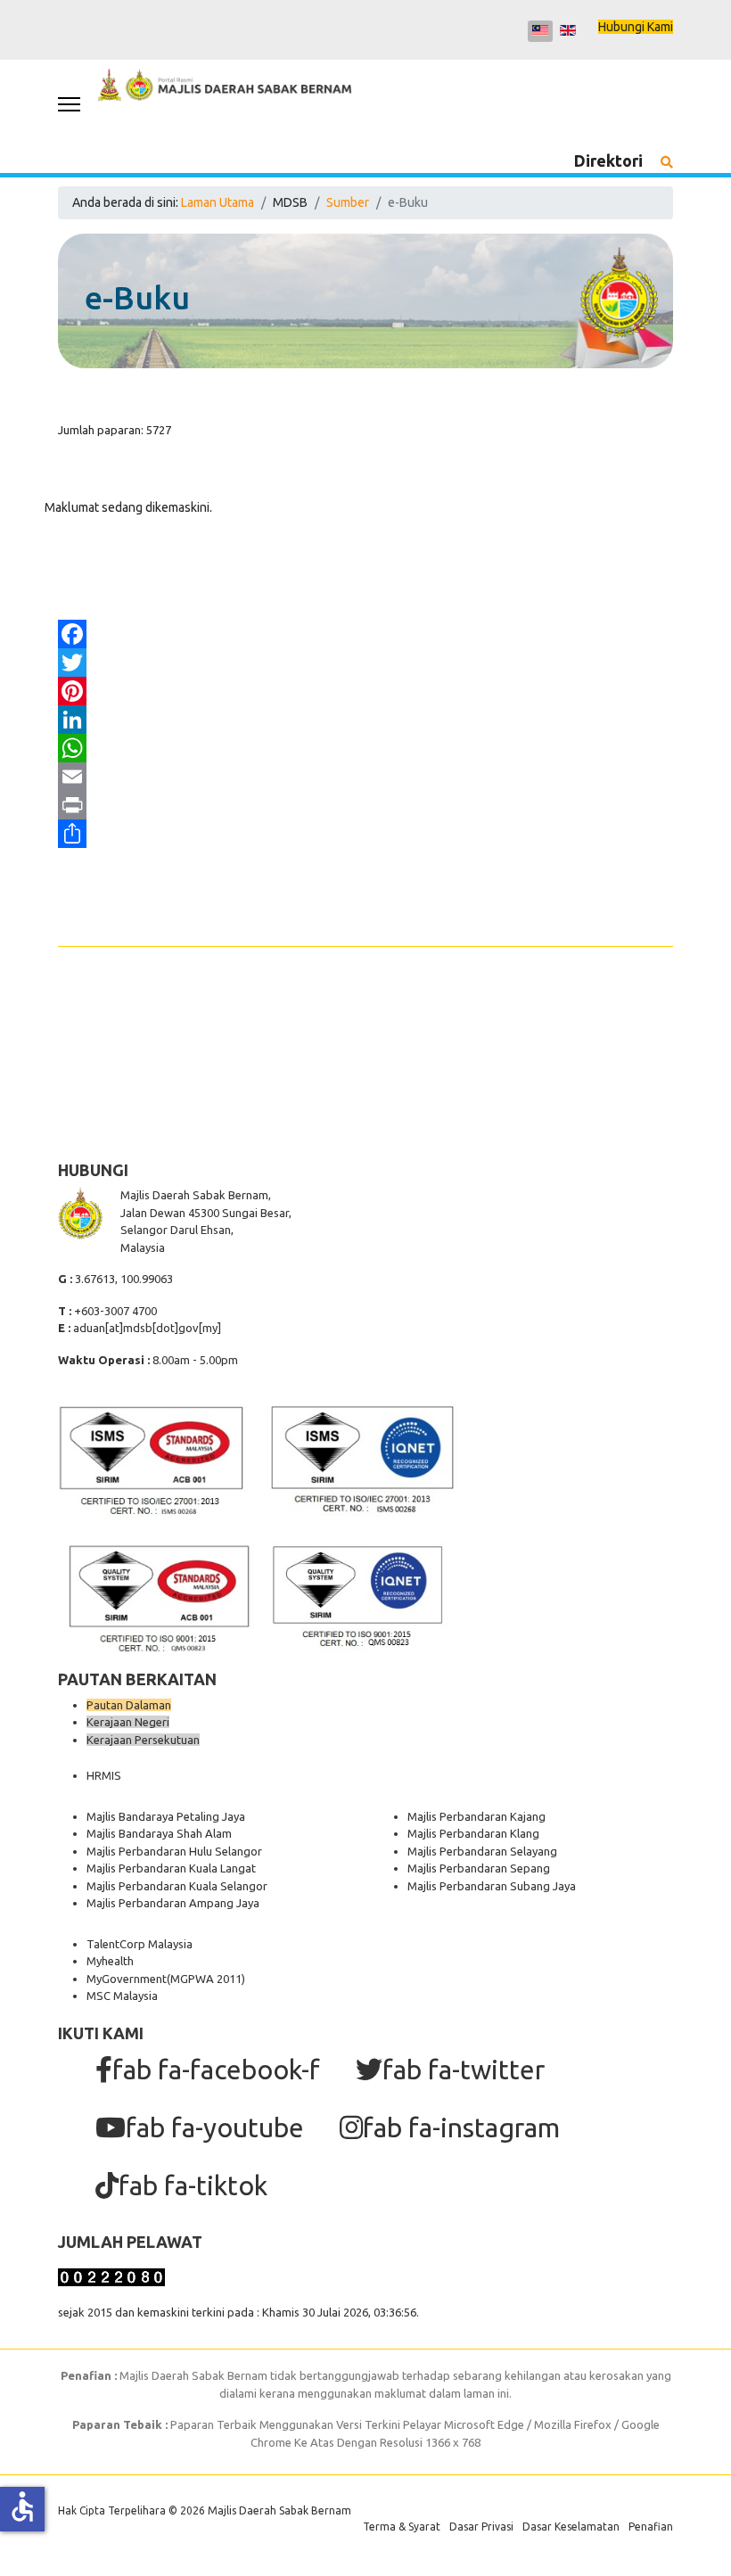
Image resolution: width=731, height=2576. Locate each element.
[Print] (365, 805)
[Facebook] (365, 634)
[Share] (365, 834)
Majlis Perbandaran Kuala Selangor (177, 1886)
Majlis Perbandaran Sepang (479, 1868)
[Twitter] (365, 663)
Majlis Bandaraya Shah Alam (159, 1833)
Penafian (651, 2527)
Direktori (608, 160)
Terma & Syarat (402, 2527)
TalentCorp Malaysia (140, 1944)
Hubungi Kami (636, 27)
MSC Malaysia (122, 1996)
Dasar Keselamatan (571, 2527)
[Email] (365, 777)
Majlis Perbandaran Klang (473, 1833)
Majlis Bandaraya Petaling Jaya (166, 1816)
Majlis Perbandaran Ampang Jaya (173, 1903)
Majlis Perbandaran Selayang (482, 1851)
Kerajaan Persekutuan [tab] (143, 1740)
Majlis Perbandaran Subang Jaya (492, 1886)
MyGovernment (127, 1979)
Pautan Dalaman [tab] (129, 1705)
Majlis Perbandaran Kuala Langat (171, 1868)
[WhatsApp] (365, 748)
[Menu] (69, 104)
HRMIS (104, 1775)
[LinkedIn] (365, 720)
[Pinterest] (365, 691)
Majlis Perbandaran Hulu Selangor (174, 1851)
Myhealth (110, 1961)
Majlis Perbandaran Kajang (476, 1816)
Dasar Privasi (481, 2527)
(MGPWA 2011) (206, 1979)
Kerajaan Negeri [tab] (128, 1722)
